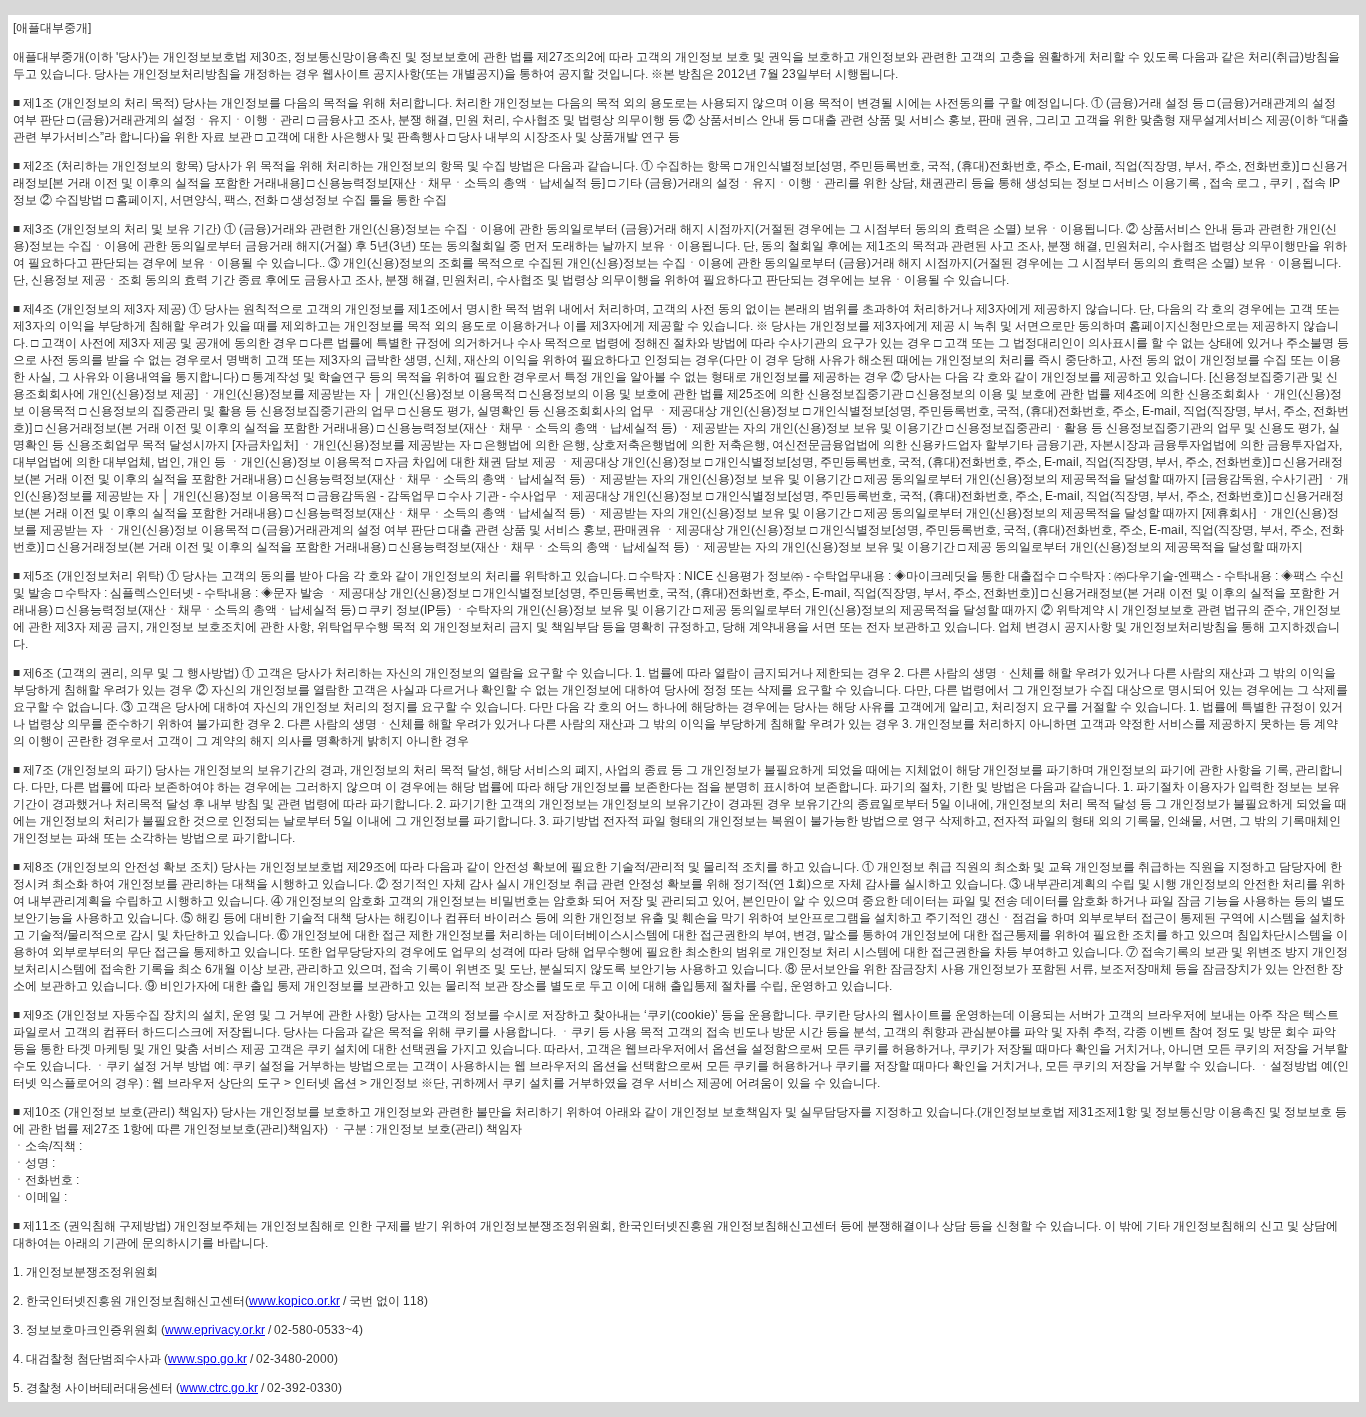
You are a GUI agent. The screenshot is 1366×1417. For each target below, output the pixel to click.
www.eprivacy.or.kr (215, 1330)
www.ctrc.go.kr (219, 1388)
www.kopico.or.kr (294, 1301)
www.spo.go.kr (207, 1359)
